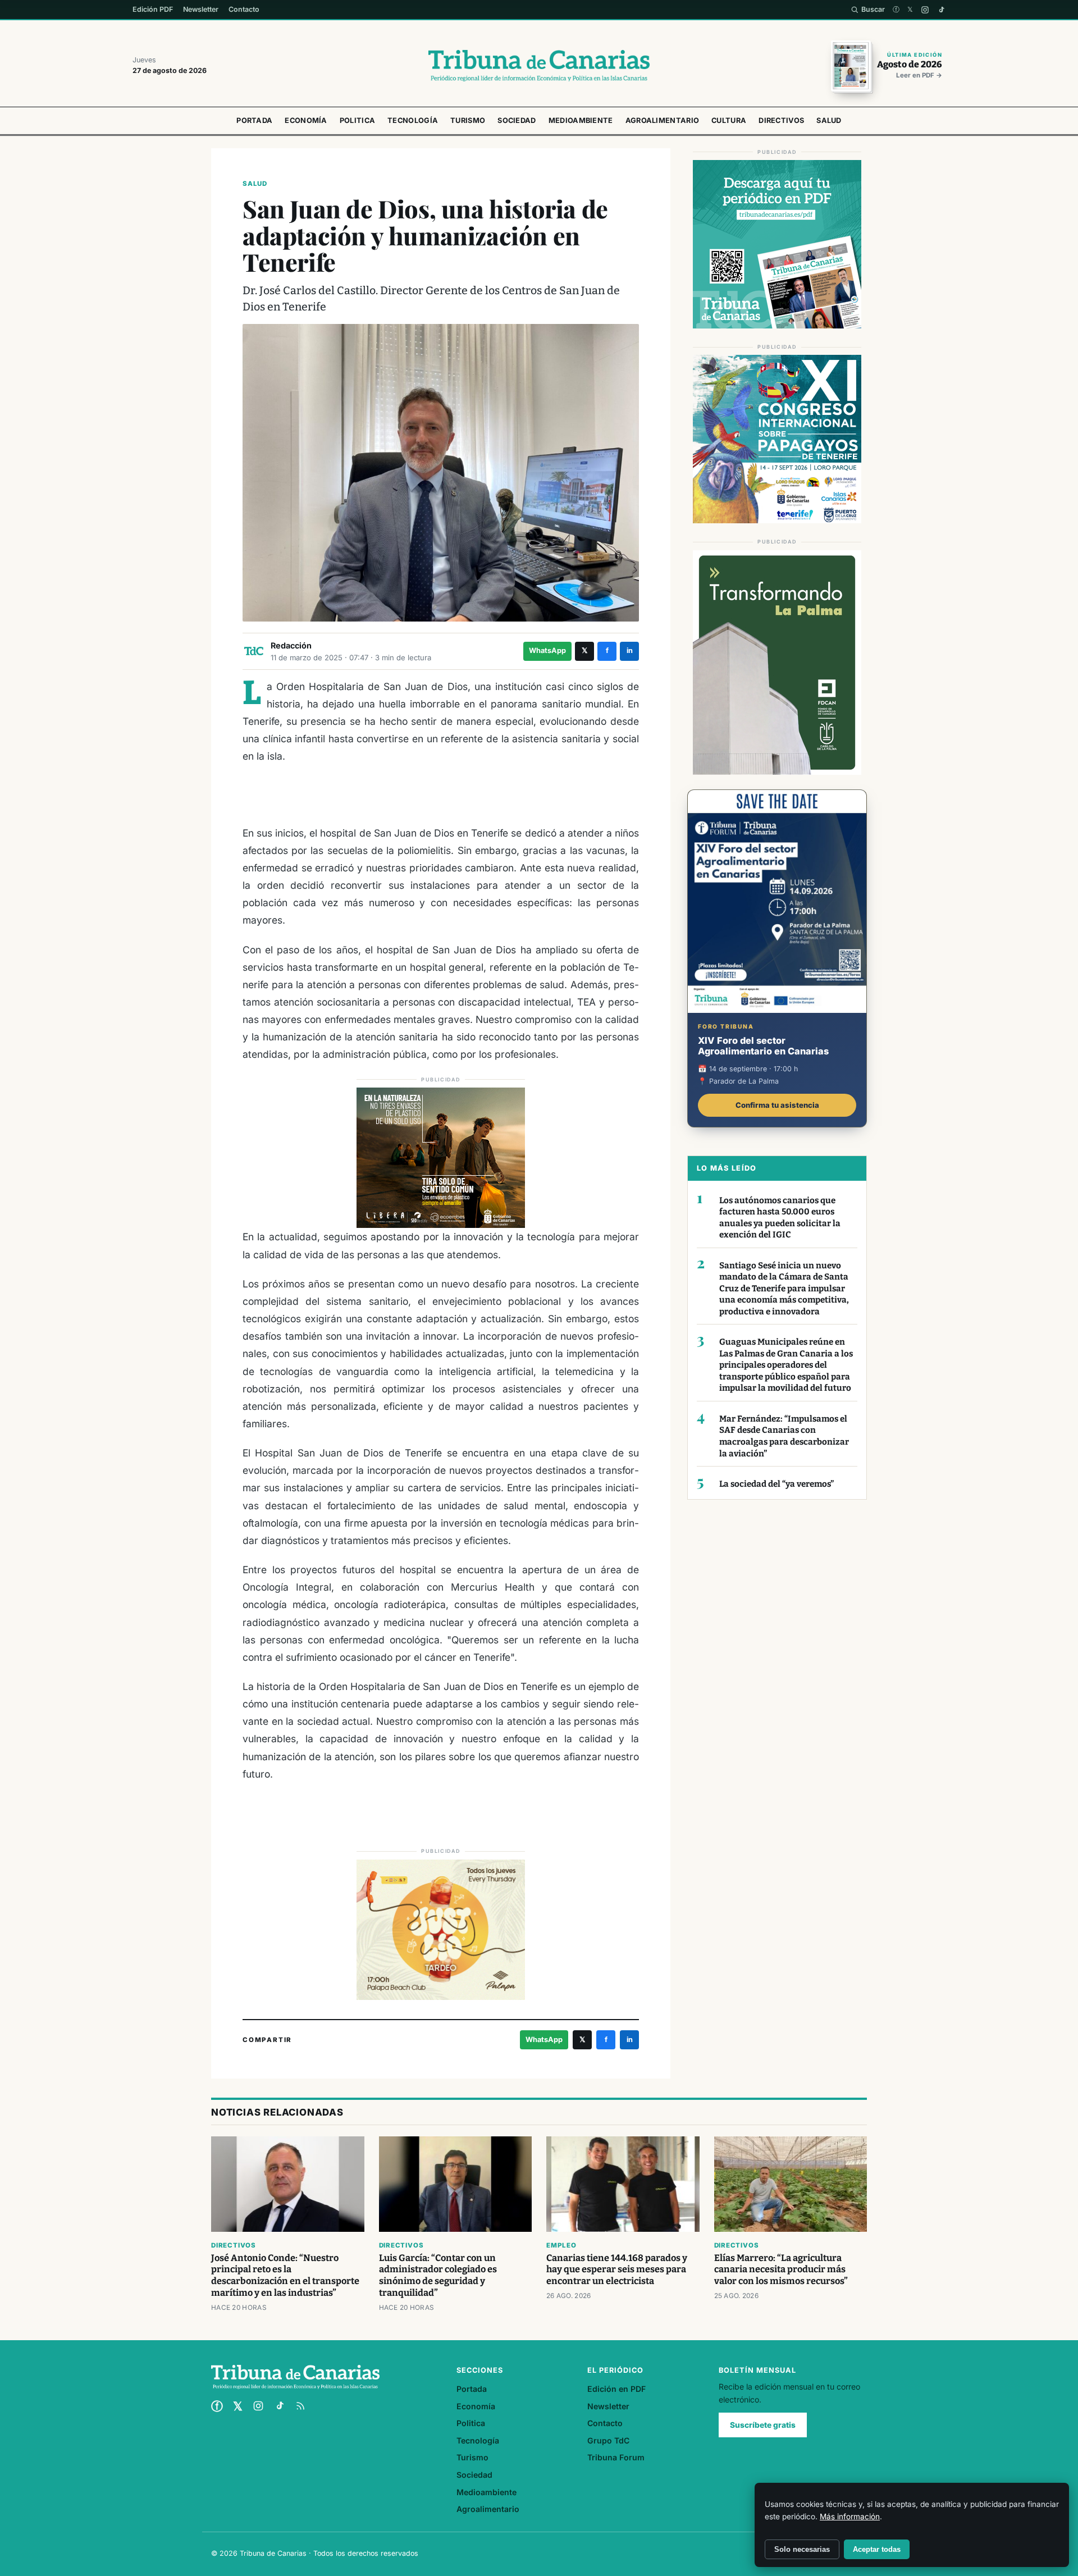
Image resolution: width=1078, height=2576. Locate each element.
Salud (829, 120)
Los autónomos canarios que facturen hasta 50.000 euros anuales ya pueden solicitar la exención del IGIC (780, 1218)
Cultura (729, 120)
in (630, 650)
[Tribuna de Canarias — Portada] (539, 66)
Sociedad (517, 120)
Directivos (781, 120)
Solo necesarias (802, 2549)
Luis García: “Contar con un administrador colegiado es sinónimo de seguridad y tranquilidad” (438, 2276)
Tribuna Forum (616, 2457)
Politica (357, 120)
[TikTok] (941, 10)
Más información (850, 2516)
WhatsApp (547, 650)
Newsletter (201, 9)
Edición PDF (153, 9)
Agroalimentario (663, 120)
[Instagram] (925, 10)
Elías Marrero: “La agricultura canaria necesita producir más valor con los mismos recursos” (781, 2270)
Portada (254, 120)
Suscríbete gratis (763, 2425)
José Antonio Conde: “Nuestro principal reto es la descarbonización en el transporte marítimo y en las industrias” (285, 2276)
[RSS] (300, 2406)
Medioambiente (581, 120)
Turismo (468, 120)
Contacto (244, 9)
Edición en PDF (616, 2389)
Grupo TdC (608, 2440)
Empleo (561, 2245)
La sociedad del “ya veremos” (776, 1484)
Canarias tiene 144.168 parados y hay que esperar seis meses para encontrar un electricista (617, 2270)
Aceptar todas (877, 2549)
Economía (306, 120)
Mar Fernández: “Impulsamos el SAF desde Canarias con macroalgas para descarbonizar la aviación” (784, 1436)
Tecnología (413, 120)
